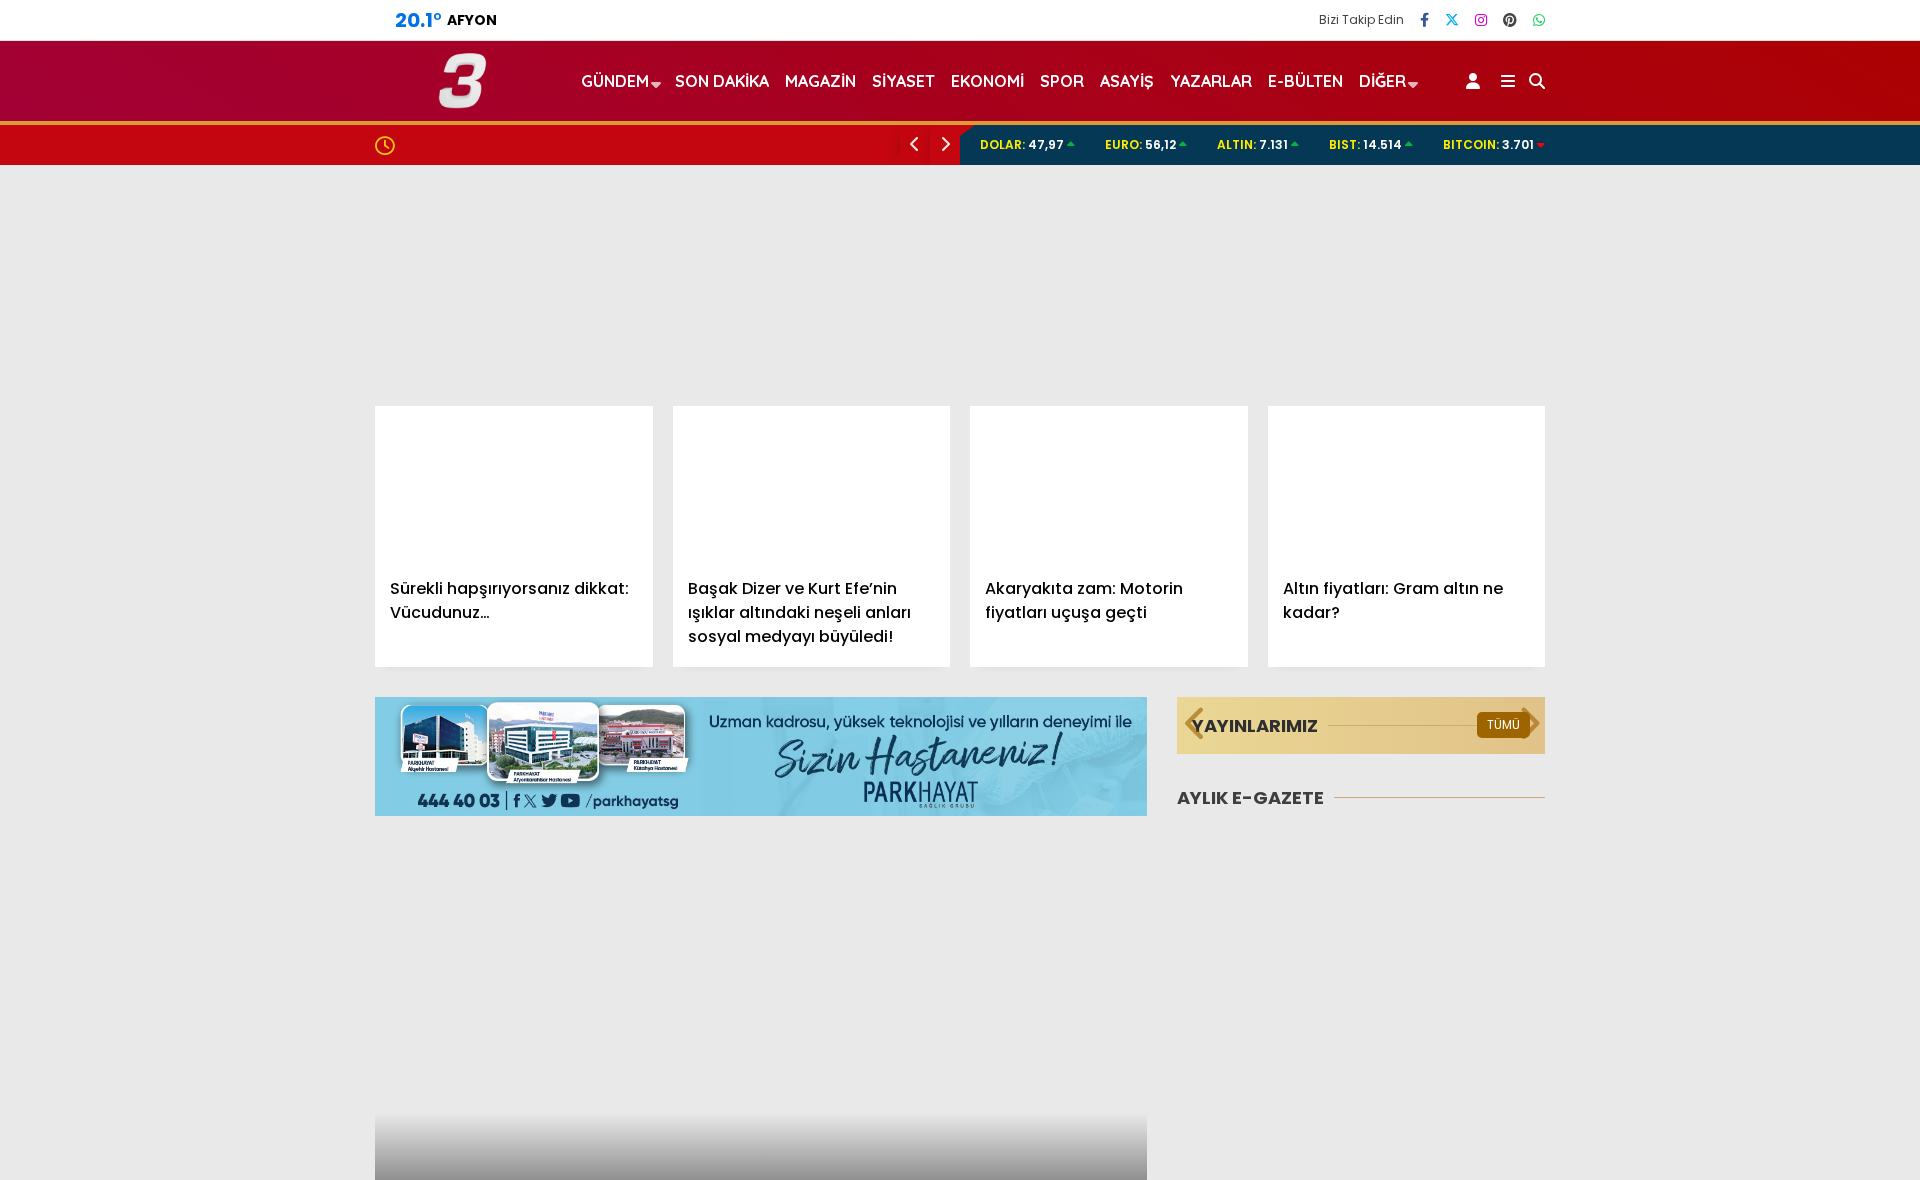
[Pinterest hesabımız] (1510, 20)
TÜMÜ (1503, 724)
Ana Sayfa (1745, 111)
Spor (1707, 617)
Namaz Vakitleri (1765, 943)
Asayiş (1127, 81)
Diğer (1382, 81)
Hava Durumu (1751, 901)
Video (1724, 153)
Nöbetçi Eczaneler (1772, 859)
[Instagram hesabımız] (1481, 20)
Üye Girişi (1737, 279)
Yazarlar (1736, 195)
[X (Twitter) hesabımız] (1452, 20)
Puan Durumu (1756, 1027)
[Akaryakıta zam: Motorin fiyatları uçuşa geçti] (1109, 484)
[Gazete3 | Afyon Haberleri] (462, 99)
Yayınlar (1735, 363)
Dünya (1713, 577)
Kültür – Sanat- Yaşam (1774, 777)
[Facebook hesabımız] (1424, 20)
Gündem (1722, 456)
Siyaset (903, 81)
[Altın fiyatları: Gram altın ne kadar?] (1407, 484)
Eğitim (1712, 537)
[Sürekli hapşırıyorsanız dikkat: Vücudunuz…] (514, 484)
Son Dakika (722, 81)
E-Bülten (1305, 81)
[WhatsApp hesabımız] (1539, 20)
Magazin (1721, 657)
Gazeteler (1742, 985)
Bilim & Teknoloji (1748, 737)
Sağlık (1711, 697)
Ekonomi (1720, 497)
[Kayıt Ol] (1476, 81)
